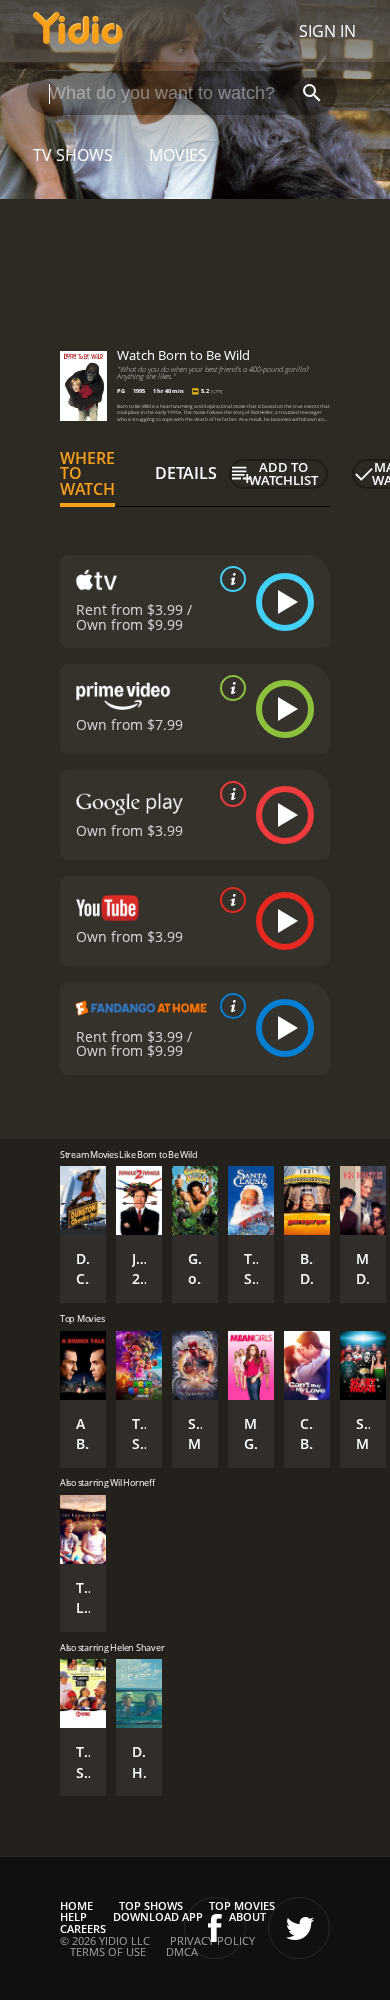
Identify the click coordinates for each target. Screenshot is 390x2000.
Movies (178, 155)
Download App (158, 1916)
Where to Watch (87, 474)
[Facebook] (215, 1928)
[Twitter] (299, 1928)
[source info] (229, 579)
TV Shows (73, 155)
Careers (83, 1928)
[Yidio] (78, 31)
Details (186, 473)
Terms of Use (108, 1951)
